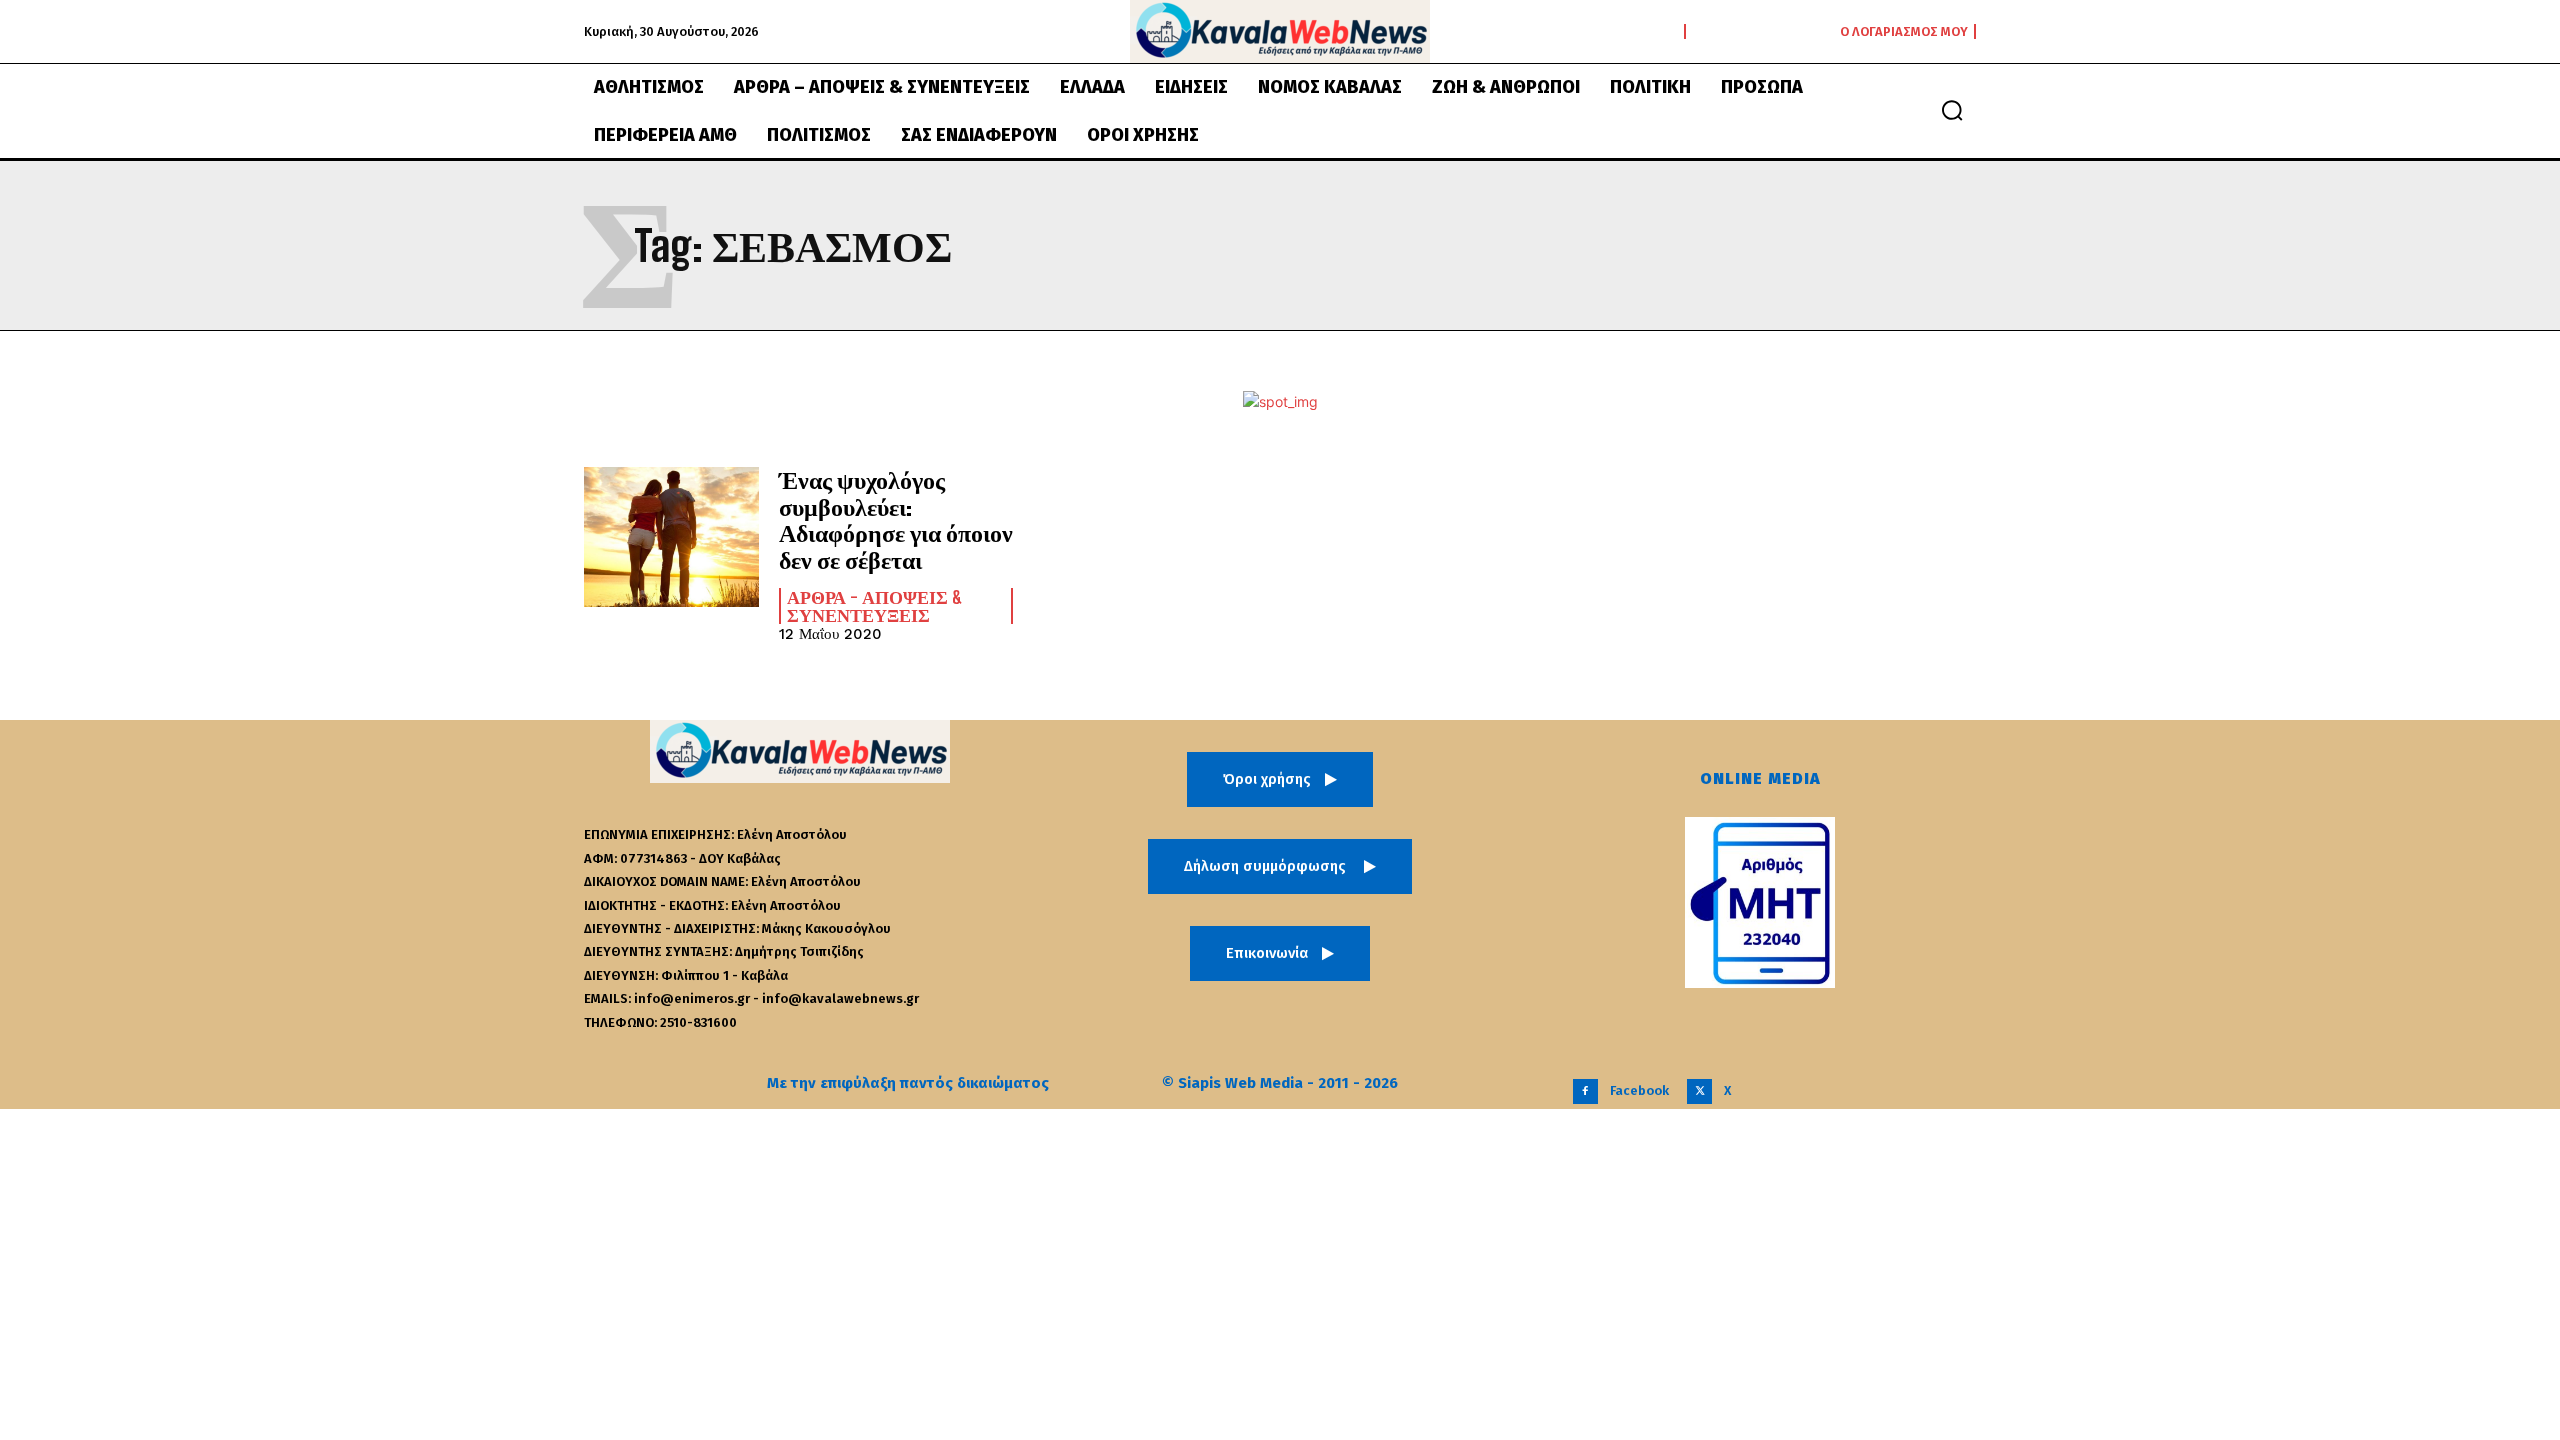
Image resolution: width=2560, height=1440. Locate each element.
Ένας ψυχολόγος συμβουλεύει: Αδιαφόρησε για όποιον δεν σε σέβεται (896, 519)
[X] (1699, 1091)
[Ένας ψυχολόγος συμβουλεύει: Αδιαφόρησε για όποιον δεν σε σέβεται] (671, 537)
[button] (1952, 110)
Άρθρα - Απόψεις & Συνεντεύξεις (875, 606)
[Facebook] (1585, 1091)
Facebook (1639, 1090)
